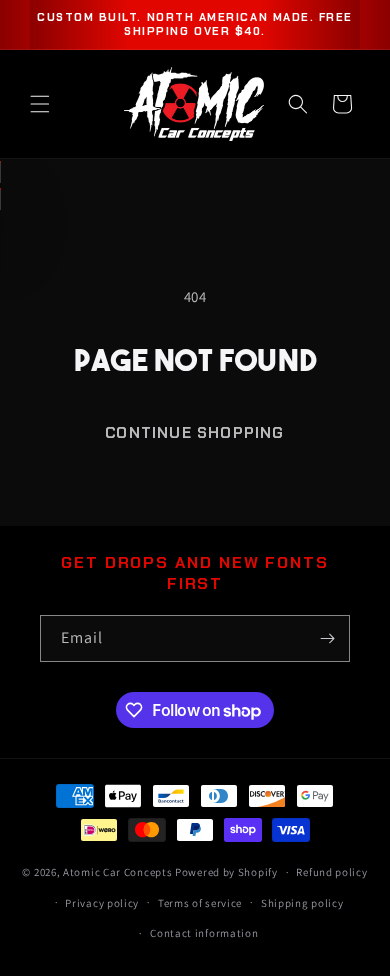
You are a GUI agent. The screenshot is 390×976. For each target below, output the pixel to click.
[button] (40, 104)
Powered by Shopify (226, 872)
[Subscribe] (327, 638)
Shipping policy (302, 903)
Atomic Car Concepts (117, 872)
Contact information (204, 933)
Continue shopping (194, 433)
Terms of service (200, 903)
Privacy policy (102, 903)
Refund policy (331, 872)
